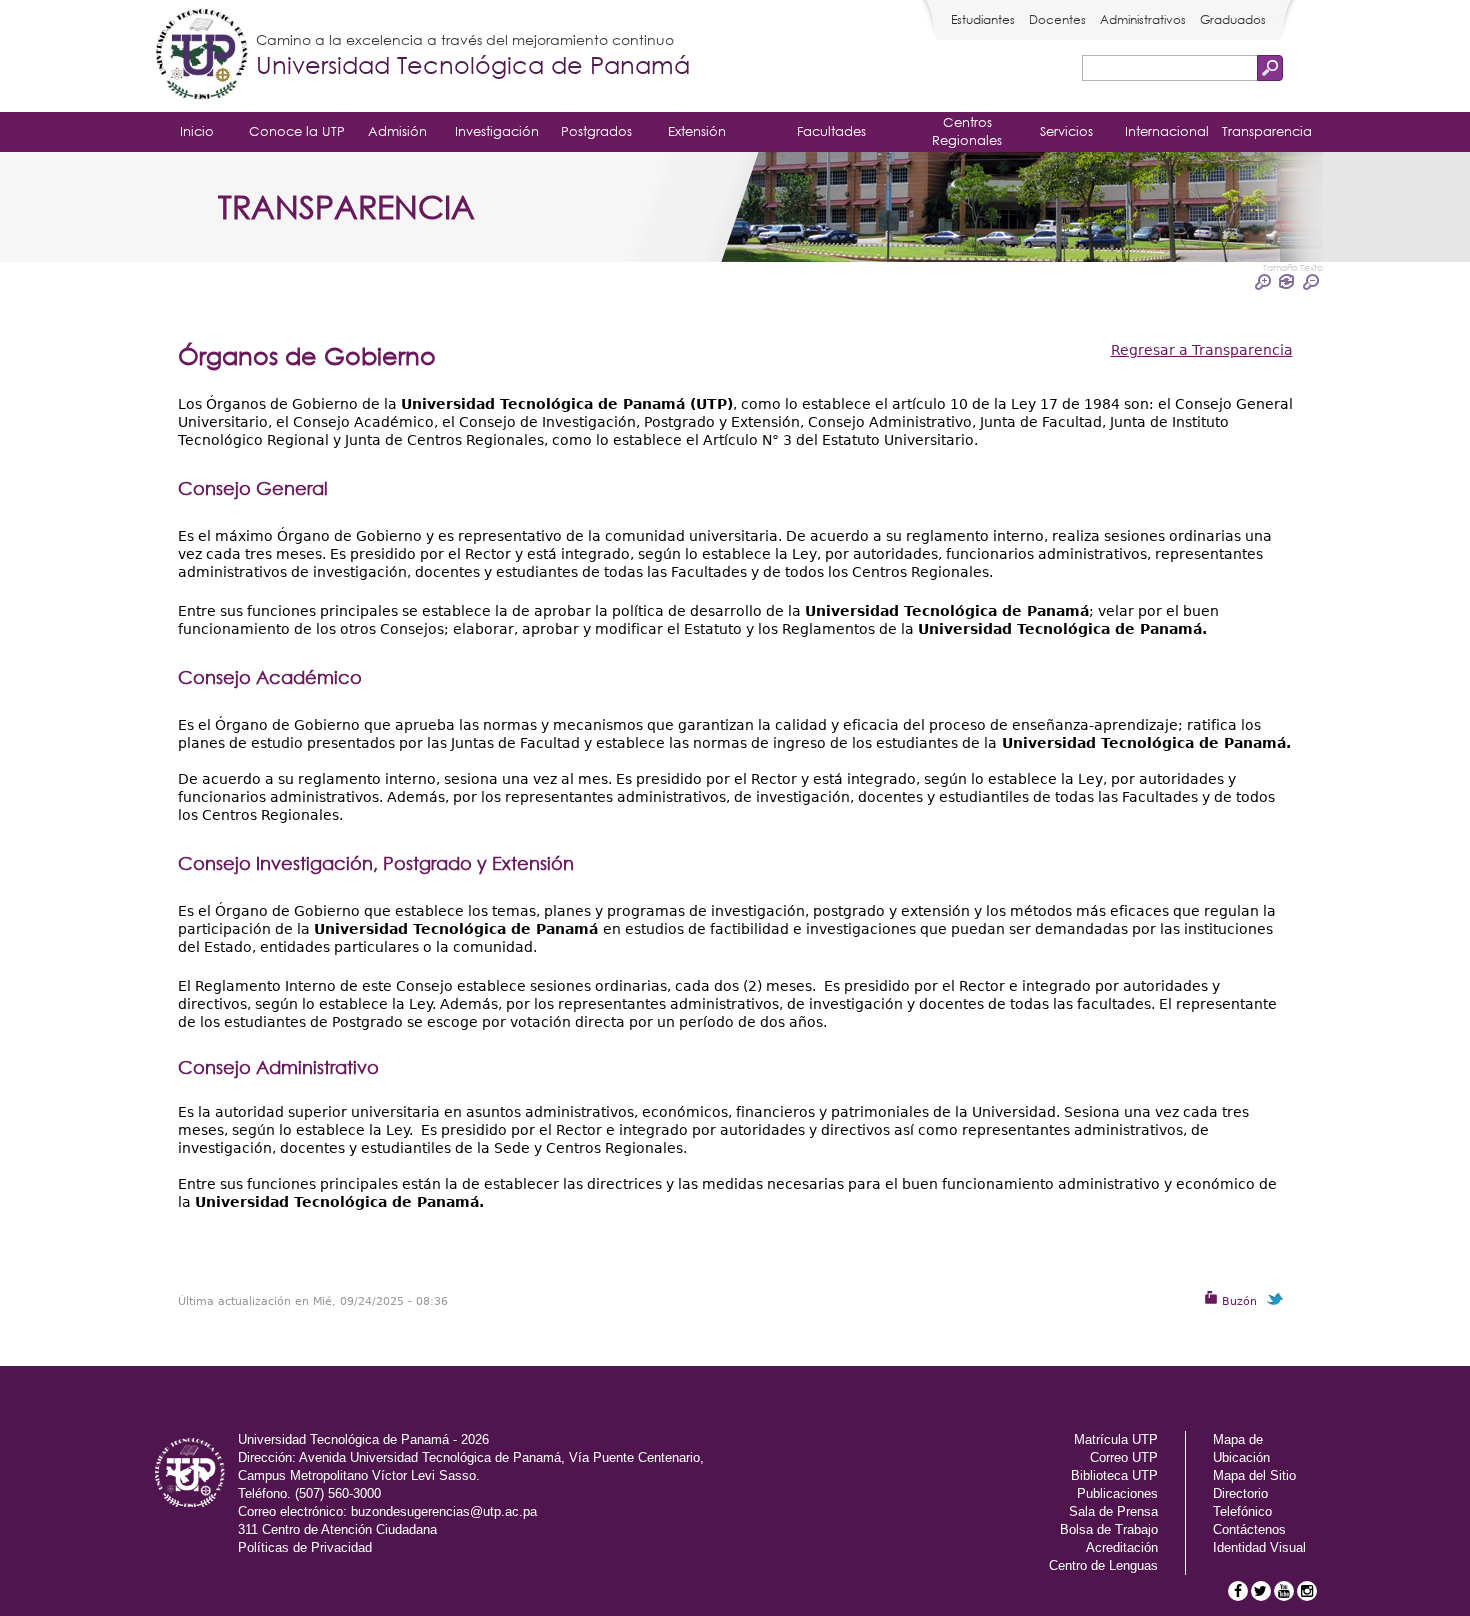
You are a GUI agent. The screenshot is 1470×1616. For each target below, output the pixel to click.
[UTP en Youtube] (1284, 1591)
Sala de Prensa (1113, 1511)
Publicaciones (1117, 1493)
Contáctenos (1249, 1529)
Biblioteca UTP (1114, 1475)
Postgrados (596, 131)
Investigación (497, 131)
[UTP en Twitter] (1261, 1591)
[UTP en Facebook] (1238, 1591)
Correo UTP (1124, 1457)
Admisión (397, 131)
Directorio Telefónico (1242, 1502)
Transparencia (1267, 131)
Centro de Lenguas (1103, 1565)
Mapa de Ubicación (1241, 1448)
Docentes (1057, 19)
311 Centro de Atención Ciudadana (337, 1529)
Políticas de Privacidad (305, 1547)
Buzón (1237, 1301)
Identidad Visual (1259, 1547)
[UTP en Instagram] (1307, 1591)
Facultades (831, 131)
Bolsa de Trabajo (1109, 1529)
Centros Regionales (967, 131)
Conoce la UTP (297, 131)
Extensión (697, 131)
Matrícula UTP (1116, 1439)
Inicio (197, 131)
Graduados (1233, 19)
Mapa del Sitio (1254, 1475)
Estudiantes (983, 19)
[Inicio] (202, 56)
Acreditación (1122, 1547)
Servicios (1066, 131)
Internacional (1167, 131)
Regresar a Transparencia (1202, 350)
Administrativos (1143, 19)
